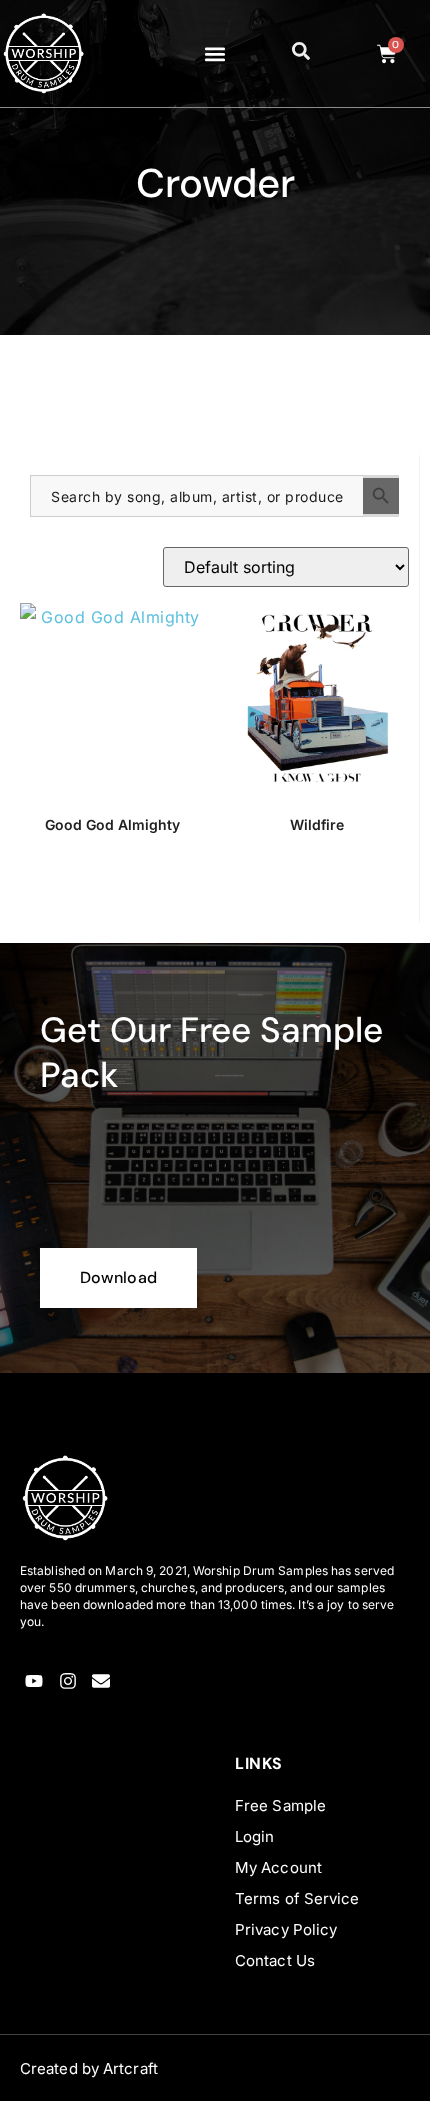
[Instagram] (67, 1681)
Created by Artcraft (89, 2068)
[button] (215, 53)
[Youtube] (34, 1681)
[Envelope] (101, 1681)
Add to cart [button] (112, 894)
